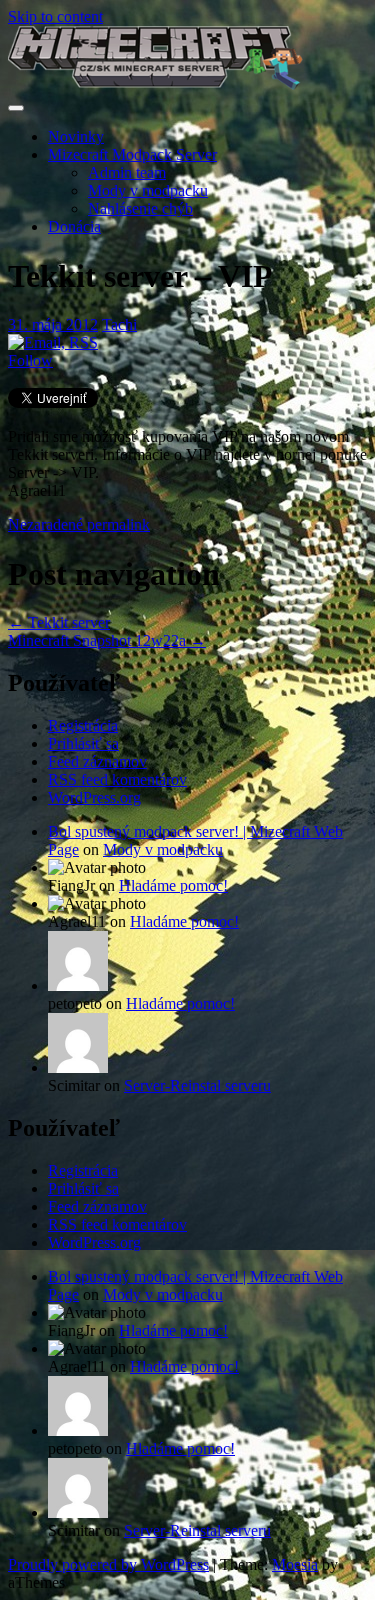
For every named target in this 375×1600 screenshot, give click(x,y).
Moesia (295, 1564)
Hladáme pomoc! (173, 885)
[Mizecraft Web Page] (155, 84)
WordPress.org (94, 797)
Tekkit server (59, 622)
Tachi (119, 324)
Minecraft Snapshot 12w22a (107, 640)
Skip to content (55, 16)
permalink (116, 524)
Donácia (74, 226)
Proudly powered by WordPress (108, 1564)
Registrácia (83, 725)
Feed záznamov (97, 761)
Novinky (76, 136)
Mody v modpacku (148, 190)
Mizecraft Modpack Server (132, 154)
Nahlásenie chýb (140, 208)
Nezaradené (45, 524)
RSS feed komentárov (117, 779)
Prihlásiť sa (83, 743)
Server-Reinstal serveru (197, 1085)
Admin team (127, 172)
